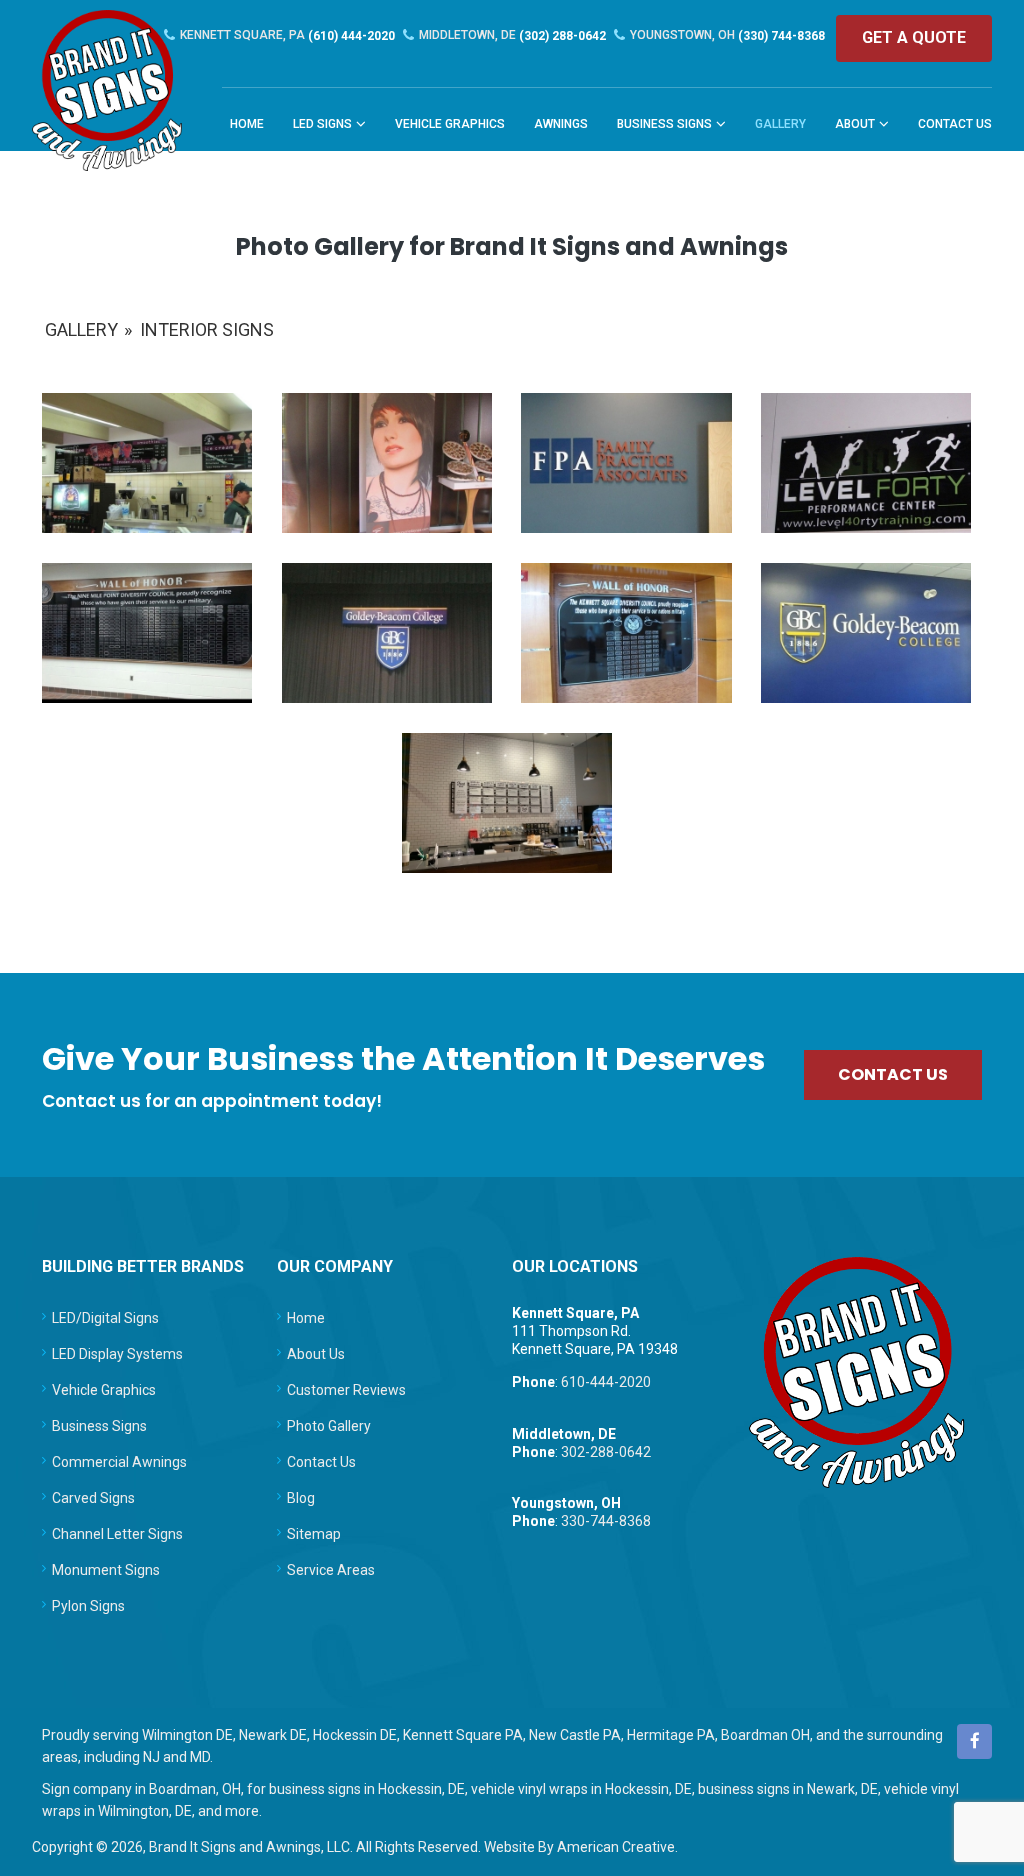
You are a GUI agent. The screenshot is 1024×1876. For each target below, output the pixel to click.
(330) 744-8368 (727, 35)
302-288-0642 (606, 1452)
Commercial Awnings (119, 1462)
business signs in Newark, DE (788, 1789)
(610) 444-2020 (287, 35)
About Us (316, 1354)
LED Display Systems (117, 1354)
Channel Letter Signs (117, 1534)
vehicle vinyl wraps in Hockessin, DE (581, 1789)
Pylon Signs (88, 1606)
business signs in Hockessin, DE (367, 1789)
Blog (301, 1498)
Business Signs (99, 1426)
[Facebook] (974, 1741)
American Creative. (617, 1847)
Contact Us (321, 1462)
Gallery (81, 329)
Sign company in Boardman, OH (141, 1789)
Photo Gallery (329, 1426)
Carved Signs (93, 1498)
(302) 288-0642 (512, 35)
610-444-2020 (606, 1382)
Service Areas (331, 1570)
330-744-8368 (606, 1521)
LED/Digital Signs (105, 1318)
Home (306, 1318)
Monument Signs (106, 1570)
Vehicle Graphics (104, 1390)
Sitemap (314, 1534)
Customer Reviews (346, 1390)
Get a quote (914, 37)
